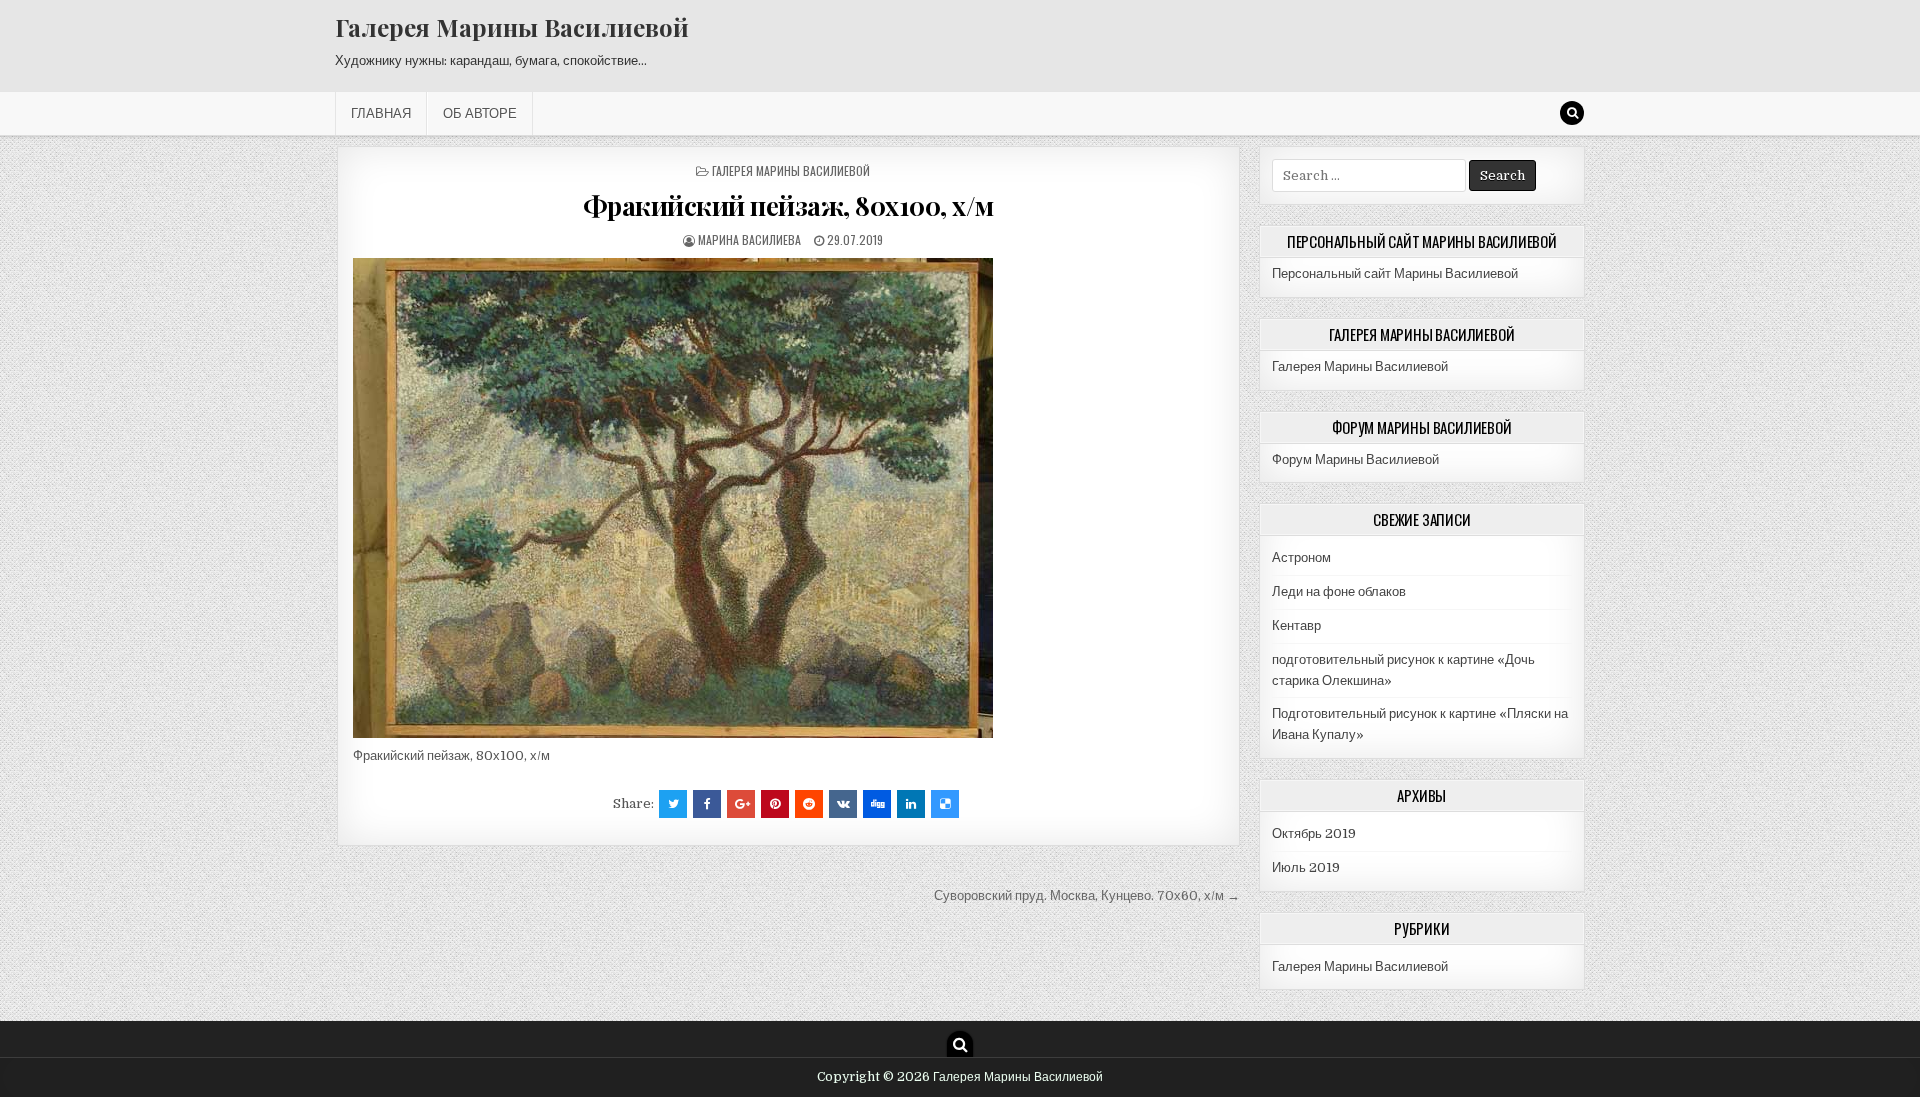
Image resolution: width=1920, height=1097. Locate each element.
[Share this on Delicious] (945, 804)
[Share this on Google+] (741, 804)
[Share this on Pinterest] (775, 804)
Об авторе (480, 113)
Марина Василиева (749, 239)
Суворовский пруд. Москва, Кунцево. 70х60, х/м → (1087, 895)
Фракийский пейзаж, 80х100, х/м (788, 205)
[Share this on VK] (843, 804)
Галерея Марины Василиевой (512, 27)
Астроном (1301, 557)
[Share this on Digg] (877, 804)
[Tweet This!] (673, 804)
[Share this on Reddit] (809, 804)
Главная (381, 113)
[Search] (1572, 113)
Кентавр (1296, 625)
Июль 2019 (1306, 867)
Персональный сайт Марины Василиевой (1395, 273)
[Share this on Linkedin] (911, 804)
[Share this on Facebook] (707, 804)
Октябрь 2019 (1314, 833)
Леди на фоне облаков (1339, 591)
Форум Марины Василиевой (1355, 459)
